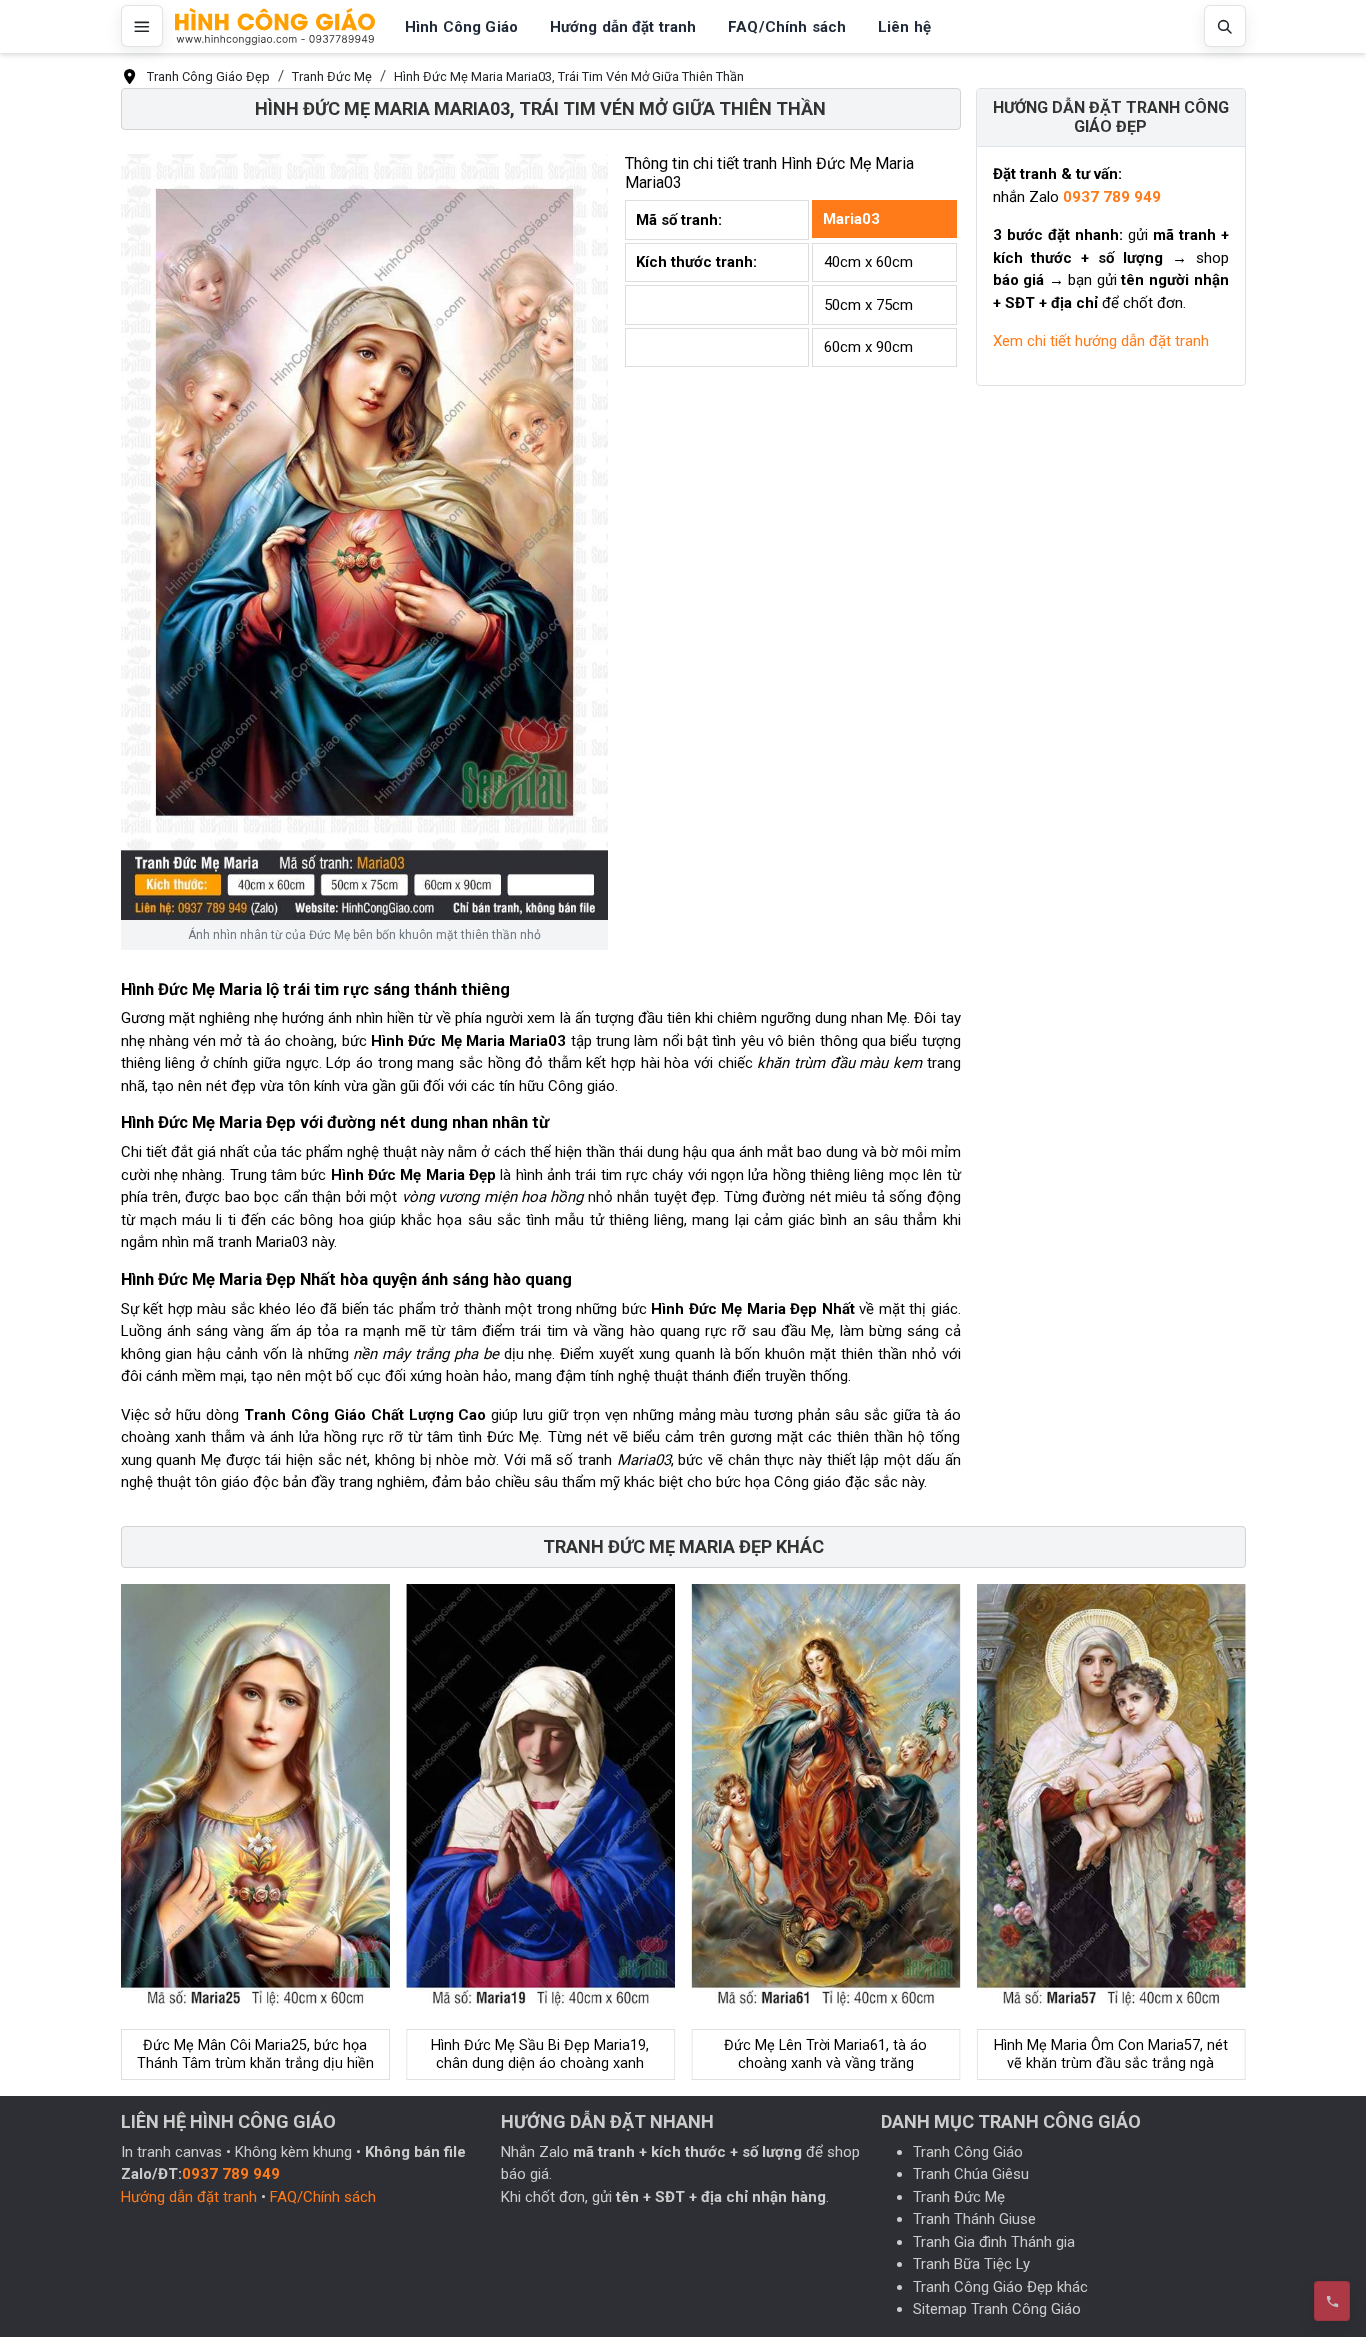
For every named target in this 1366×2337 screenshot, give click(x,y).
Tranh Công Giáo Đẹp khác (1000, 2287)
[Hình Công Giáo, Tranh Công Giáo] (275, 26)
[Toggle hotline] (1332, 2301)
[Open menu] (142, 26)
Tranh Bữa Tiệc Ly (971, 2264)
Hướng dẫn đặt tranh (189, 2197)
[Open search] (1225, 26)
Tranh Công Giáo (968, 2152)
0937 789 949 (1112, 197)
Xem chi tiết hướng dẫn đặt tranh (1101, 341)
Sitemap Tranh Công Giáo (997, 2309)
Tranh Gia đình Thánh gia (994, 2242)
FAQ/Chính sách (323, 2197)
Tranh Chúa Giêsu (971, 2174)
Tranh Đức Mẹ (959, 2197)
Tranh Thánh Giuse (974, 2219)
